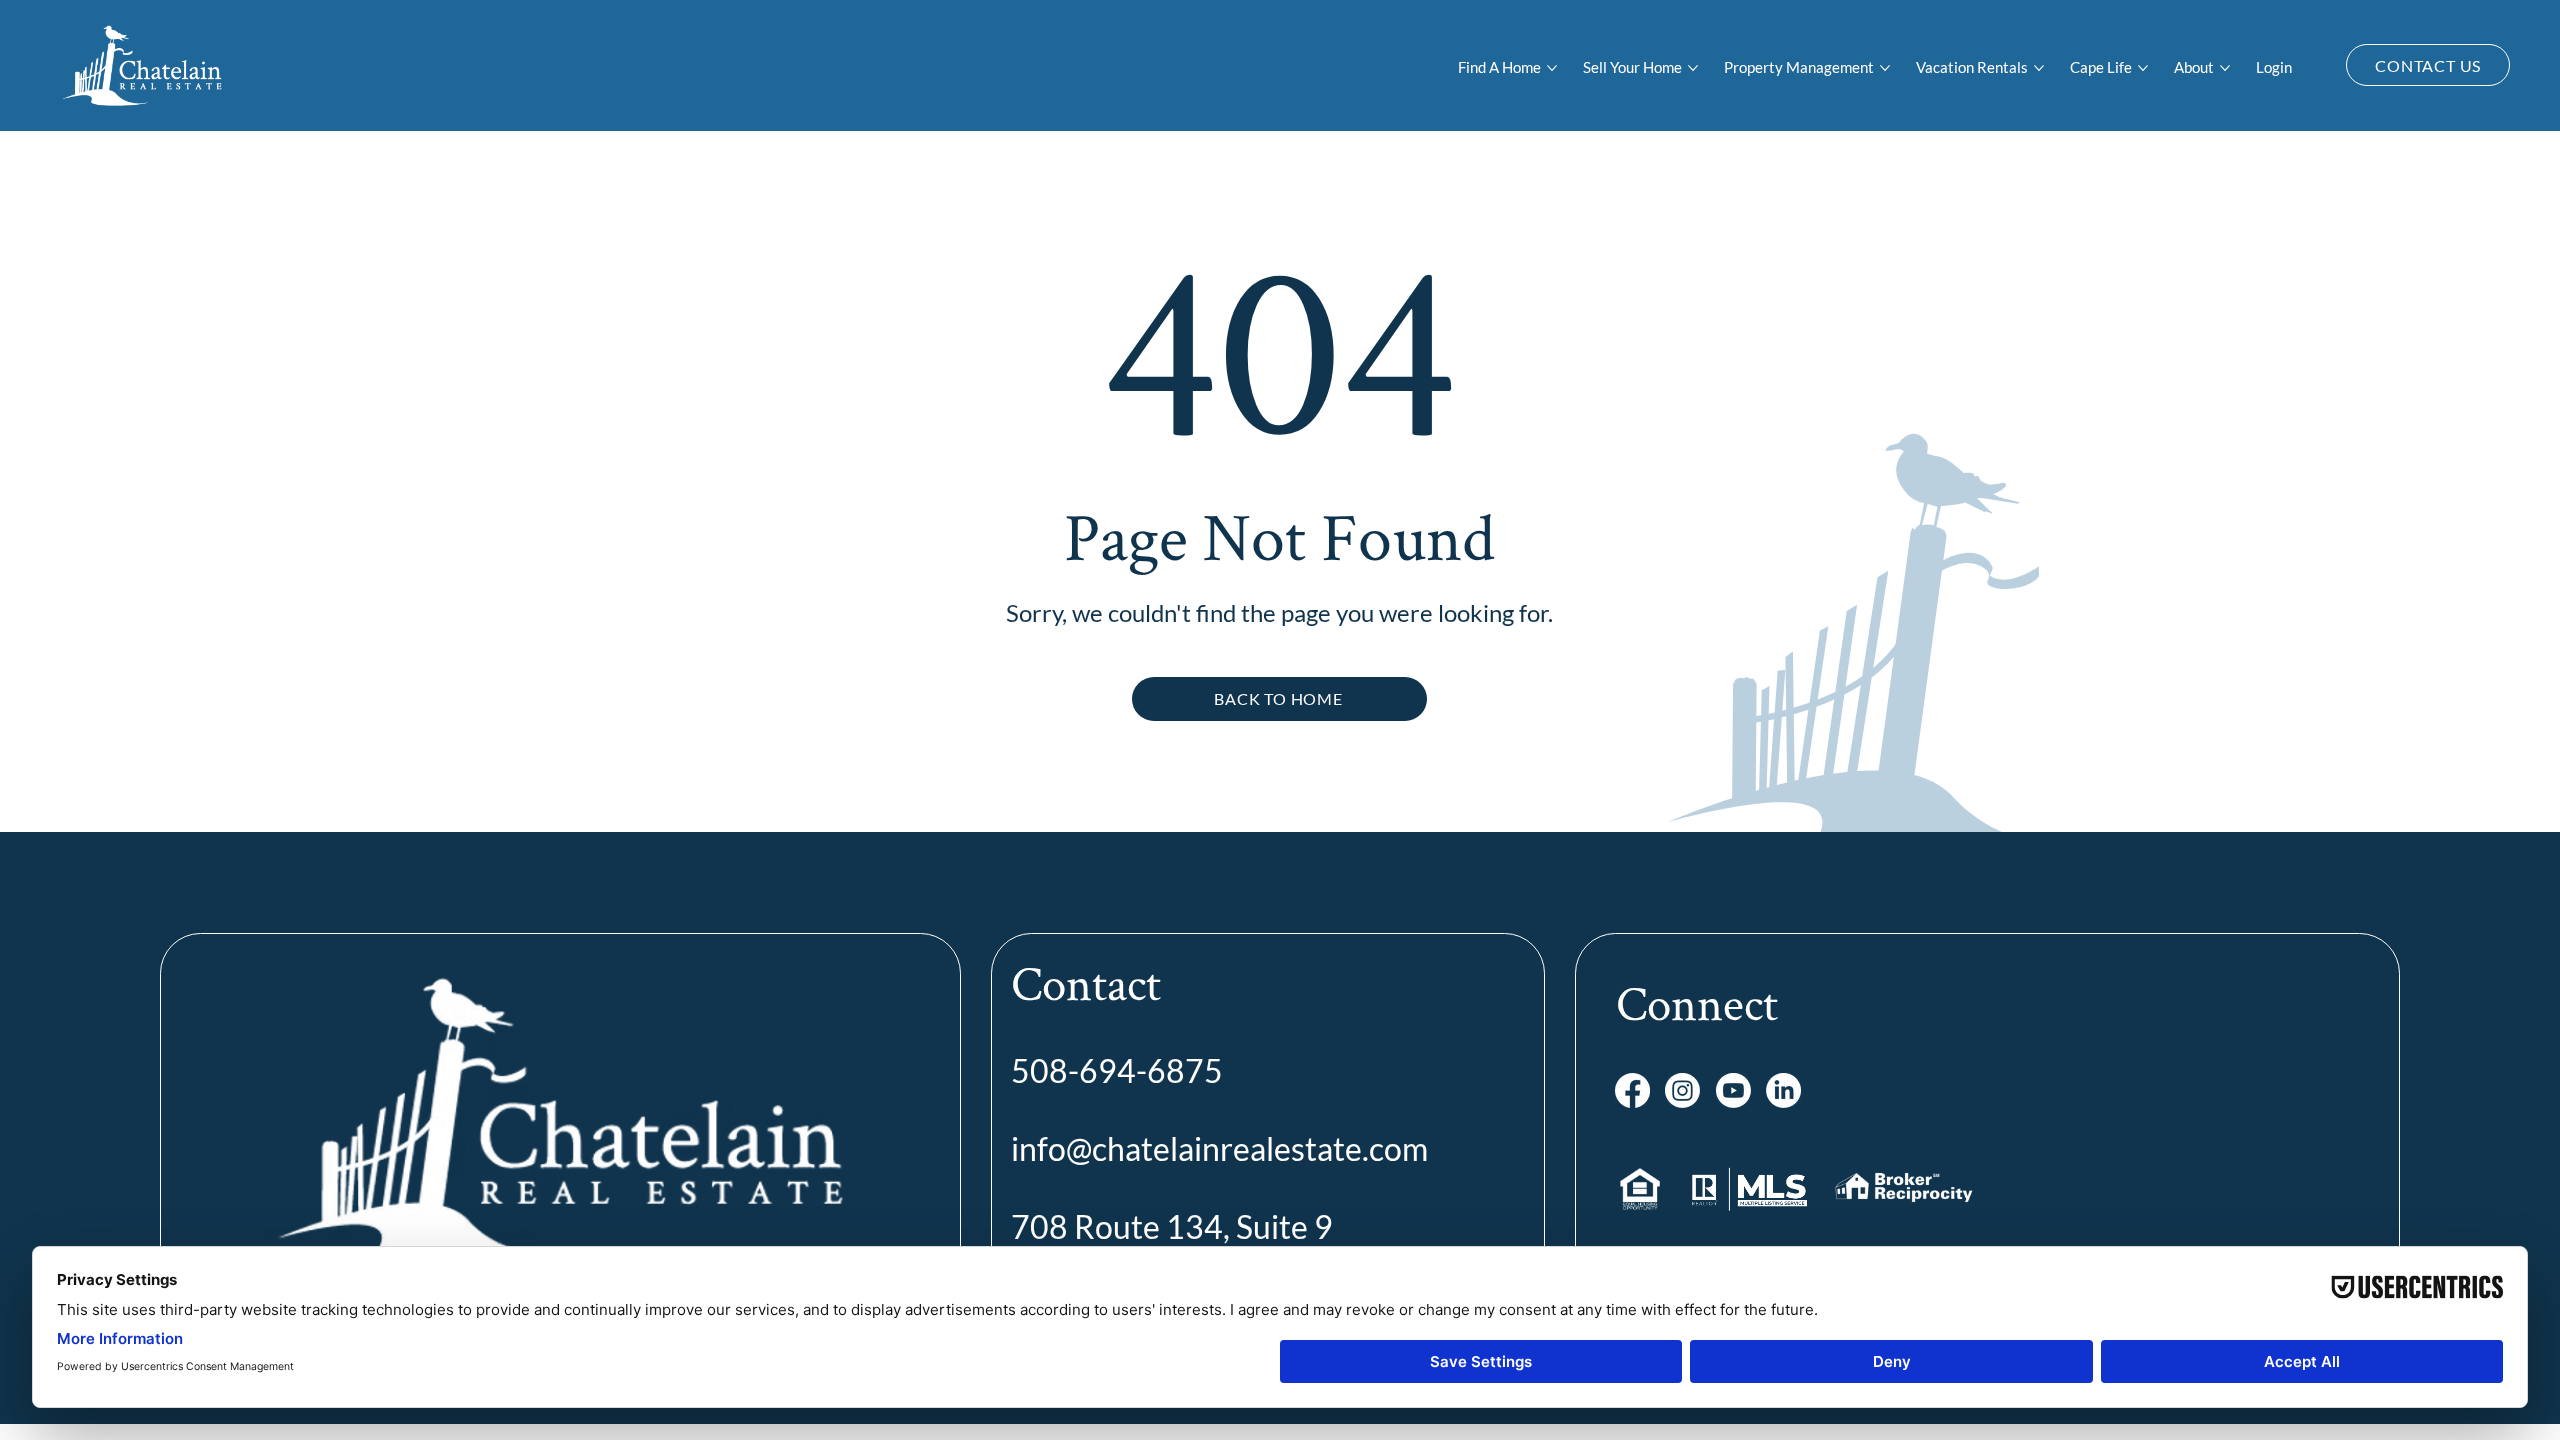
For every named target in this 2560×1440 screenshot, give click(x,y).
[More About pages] (2225, 68)
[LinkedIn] (1783, 1090)
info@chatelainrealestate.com (1219, 1148)
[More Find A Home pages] (1552, 68)
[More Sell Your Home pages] (1693, 68)
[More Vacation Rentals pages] (2039, 68)
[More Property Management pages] (1885, 68)
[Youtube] (1733, 1090)
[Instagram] (1682, 1090)
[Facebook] (1632, 1090)
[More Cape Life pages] (2143, 68)
